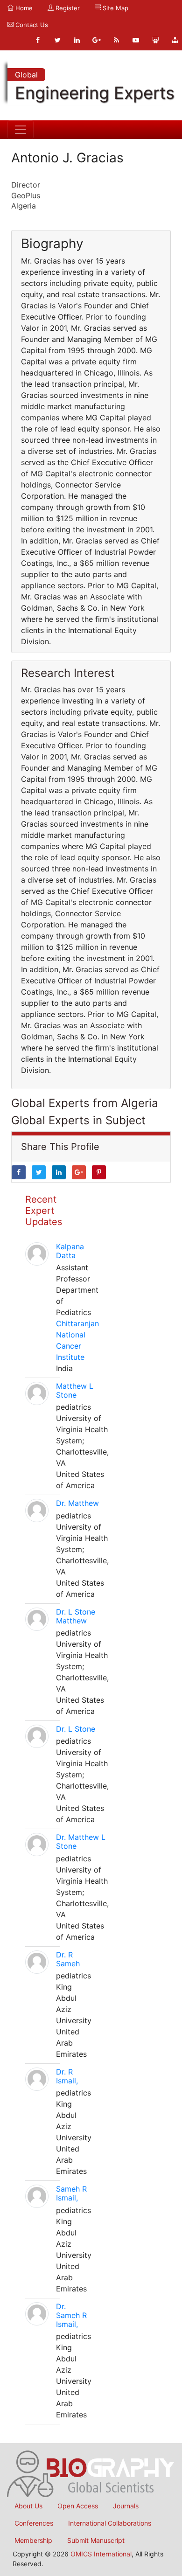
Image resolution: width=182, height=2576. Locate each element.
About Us (28, 2506)
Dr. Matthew (77, 1503)
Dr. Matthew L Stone (81, 1841)
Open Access (78, 2506)
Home (23, 8)
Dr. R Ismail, (67, 2076)
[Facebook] (38, 40)
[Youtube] (136, 40)
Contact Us (31, 25)
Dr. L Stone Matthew (76, 1616)
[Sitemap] (175, 40)
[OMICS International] (91, 2473)
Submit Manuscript (96, 2540)
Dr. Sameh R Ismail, (71, 2315)
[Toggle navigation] (21, 130)
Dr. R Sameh (68, 1959)
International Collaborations (110, 2523)
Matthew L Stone (75, 1390)
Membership (33, 2540)
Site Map (115, 8)
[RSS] (116, 40)
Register (67, 8)
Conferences (34, 2523)
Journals (126, 2506)
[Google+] (97, 40)
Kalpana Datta (70, 1251)
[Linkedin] (77, 40)
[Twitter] (57, 40)
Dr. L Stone (76, 1729)
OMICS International (101, 2554)
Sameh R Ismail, (71, 2193)
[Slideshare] (155, 40)
